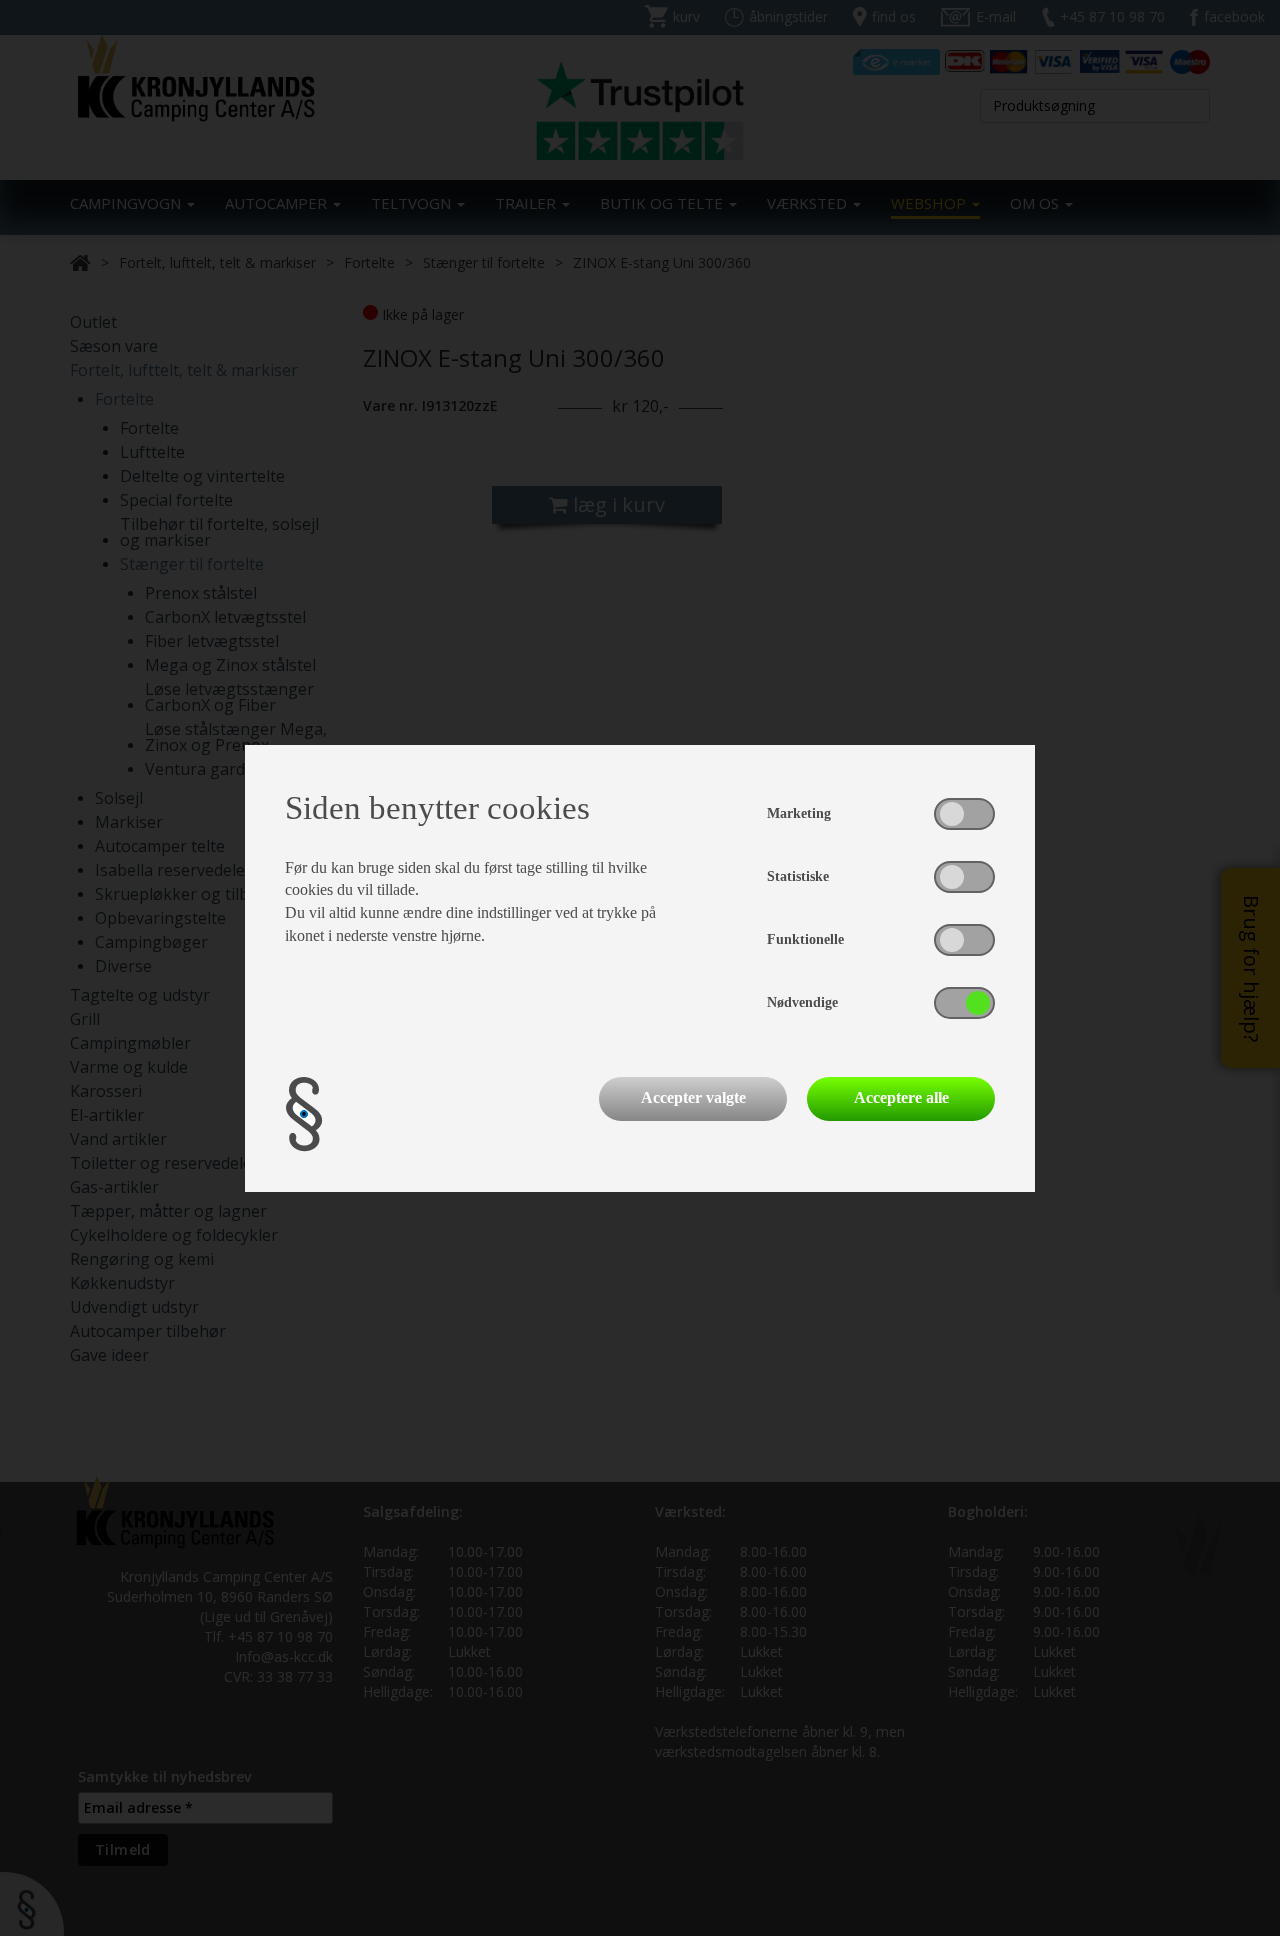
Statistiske (798, 876)
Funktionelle (805, 939)
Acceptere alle (901, 1097)
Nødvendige (802, 1002)
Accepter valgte (693, 1097)
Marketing (799, 813)
